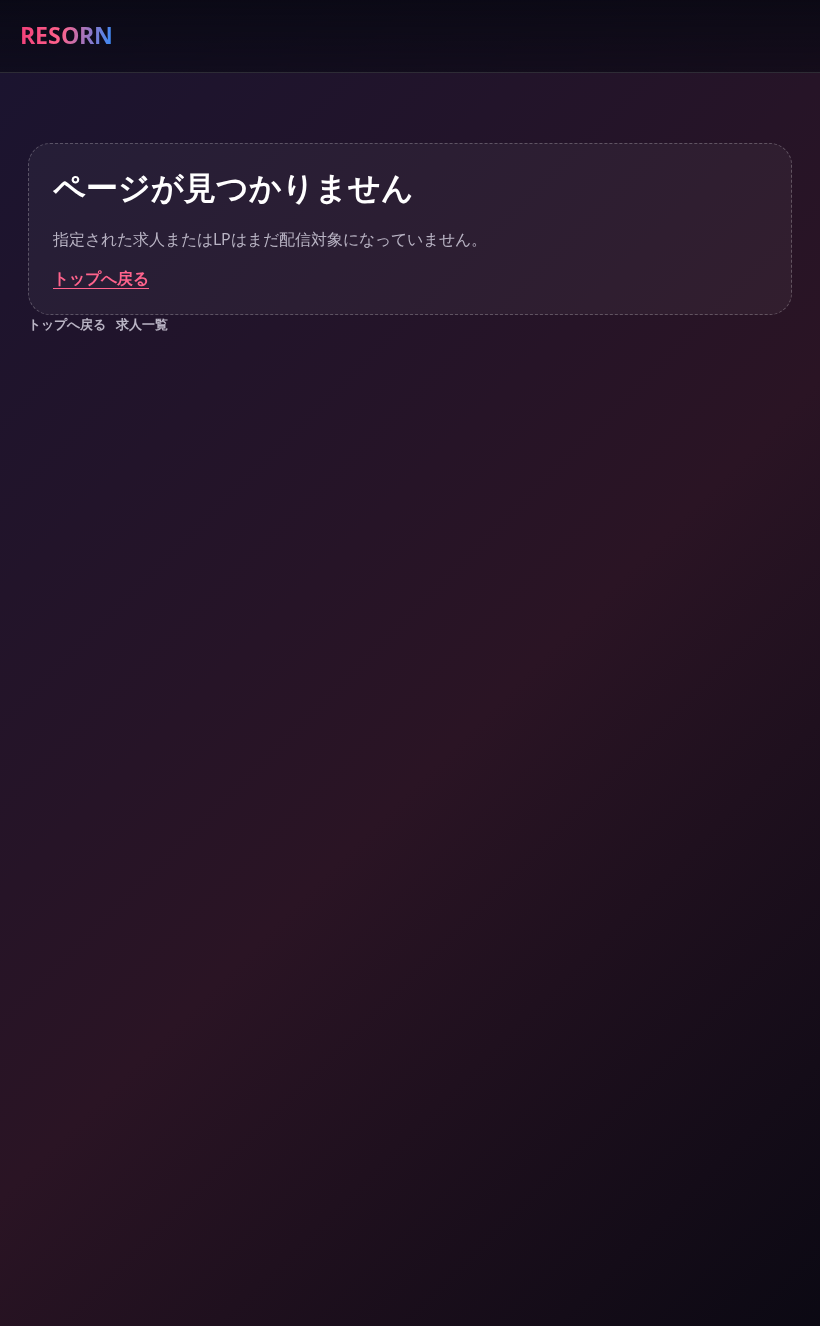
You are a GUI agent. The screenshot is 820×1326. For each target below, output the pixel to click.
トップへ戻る (101, 278)
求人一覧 (142, 324)
